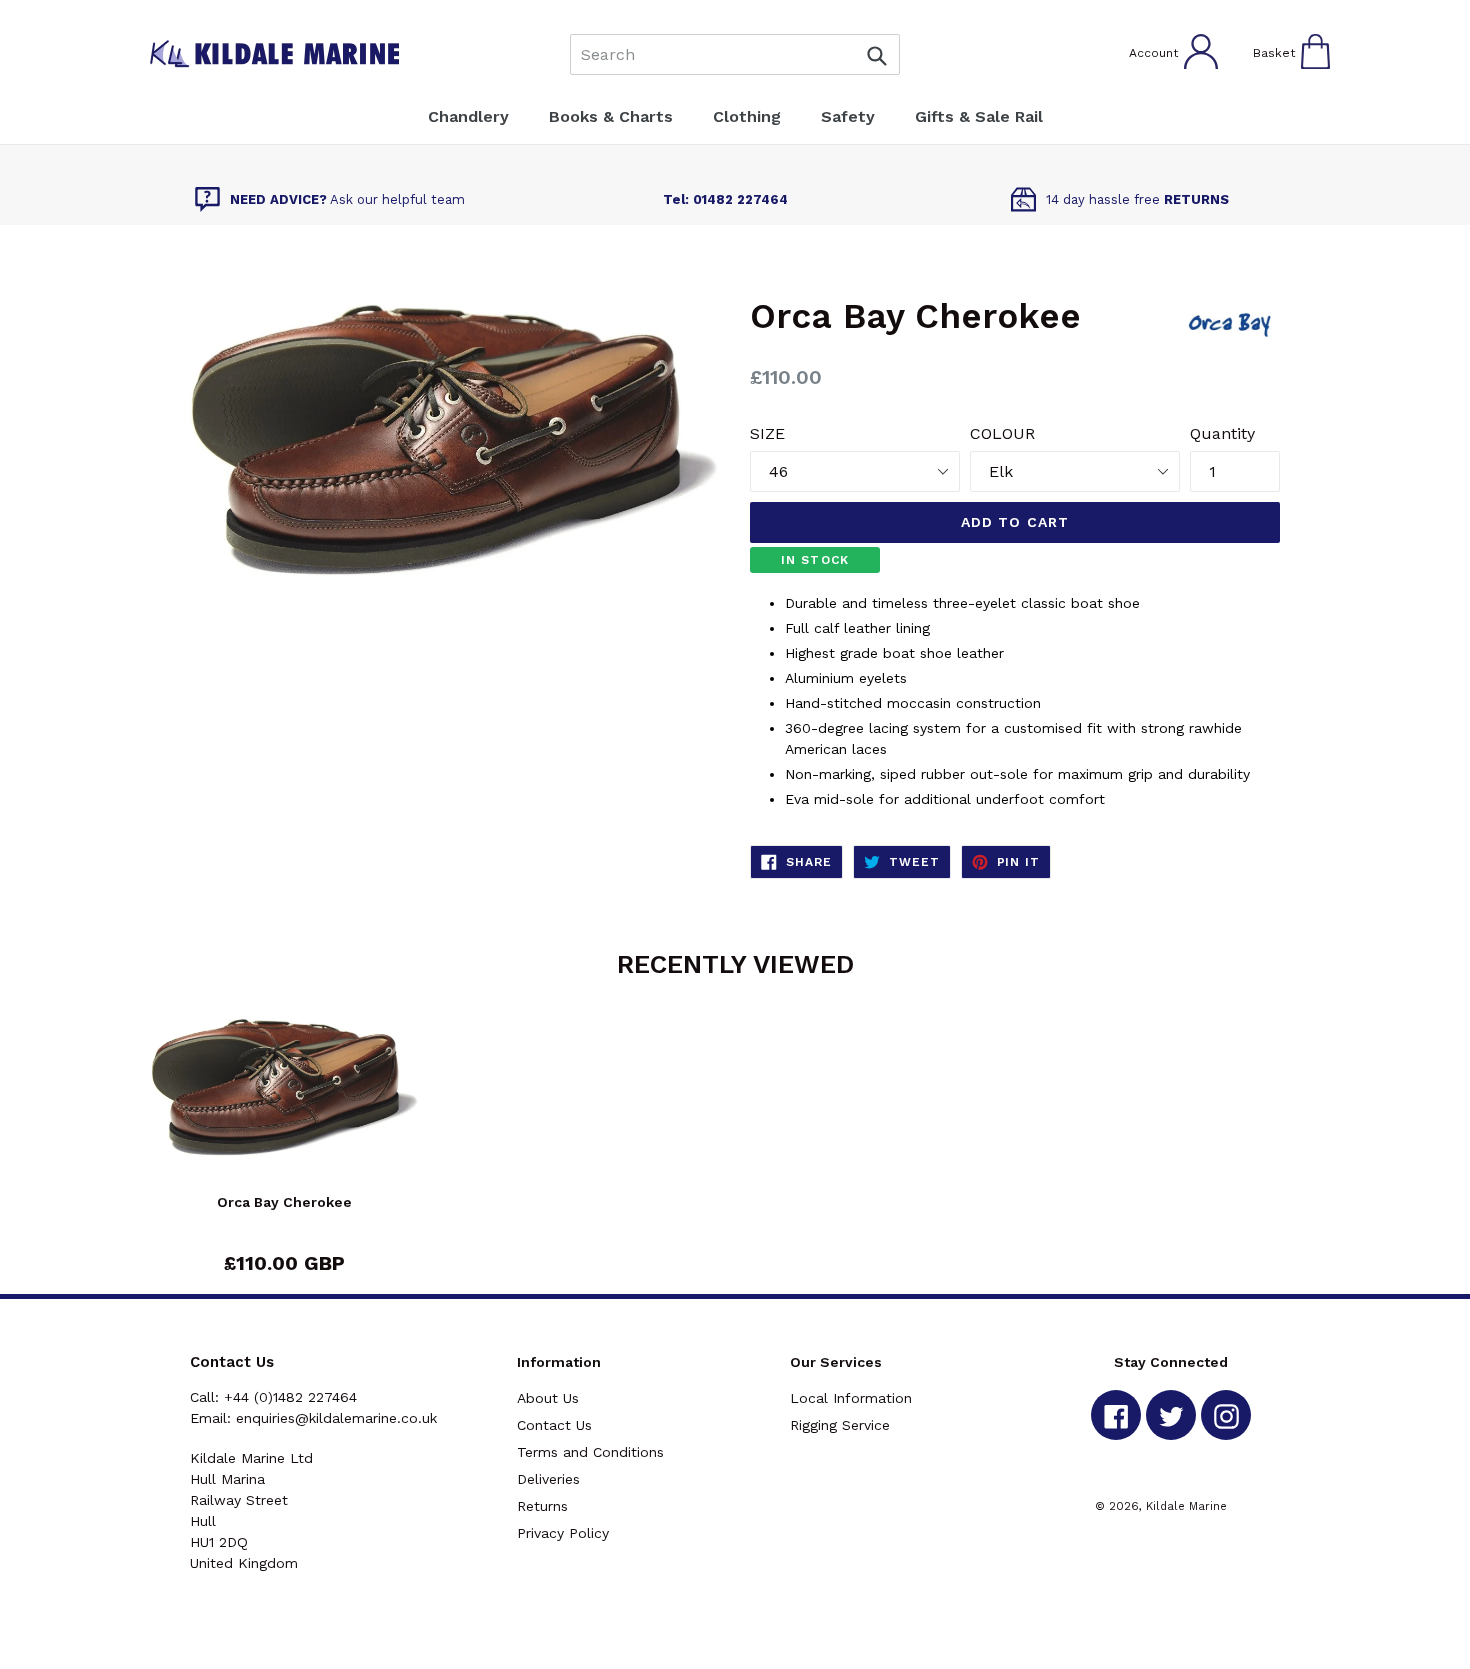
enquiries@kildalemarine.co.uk (336, 1418)
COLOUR (1002, 433)
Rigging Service (840, 1425)
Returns (542, 1506)
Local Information (851, 1398)
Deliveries (548, 1479)
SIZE (767, 433)
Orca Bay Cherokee (284, 1202)
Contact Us (554, 1425)
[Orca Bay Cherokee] (285, 1104)
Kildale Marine (1186, 1506)
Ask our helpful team (347, 199)
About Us (548, 1398)
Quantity (1222, 433)
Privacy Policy (563, 1533)
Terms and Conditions (590, 1452)
